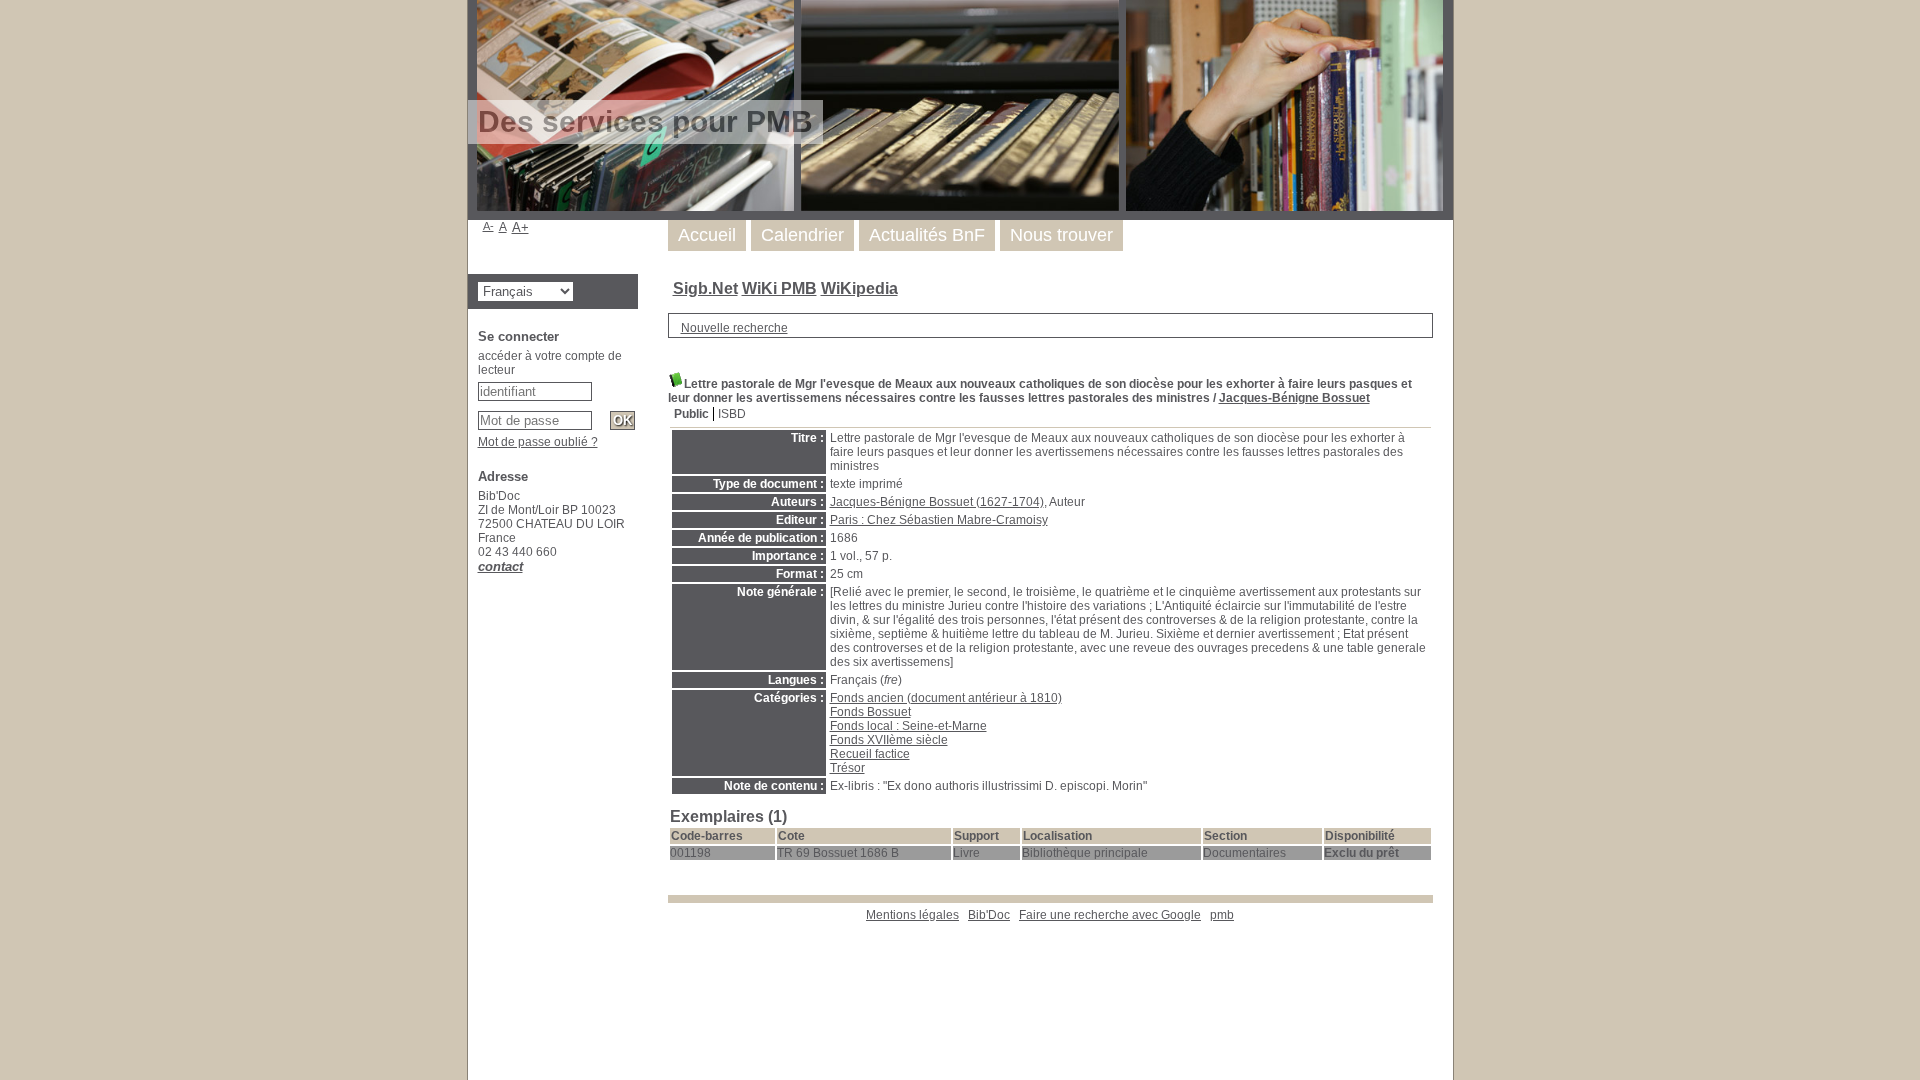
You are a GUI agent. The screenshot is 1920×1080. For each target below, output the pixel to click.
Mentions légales (912, 915)
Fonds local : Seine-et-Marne (908, 726)
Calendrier (802, 235)
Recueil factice (870, 754)
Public (691, 414)
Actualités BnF (927, 235)
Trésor (847, 768)
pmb (1222, 915)
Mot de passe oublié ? (538, 442)
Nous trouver (1061, 235)
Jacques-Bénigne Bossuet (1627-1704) (937, 502)
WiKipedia (859, 288)
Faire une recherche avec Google (1110, 915)
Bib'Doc (989, 915)
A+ (520, 227)
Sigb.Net (705, 288)
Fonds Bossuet (870, 712)
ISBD (732, 414)
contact (500, 566)
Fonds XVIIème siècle (889, 740)
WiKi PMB (779, 288)
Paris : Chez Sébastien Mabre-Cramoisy (939, 520)
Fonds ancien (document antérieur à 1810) (946, 698)
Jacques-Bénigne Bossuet (1294, 398)
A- (488, 226)
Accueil (707, 235)
